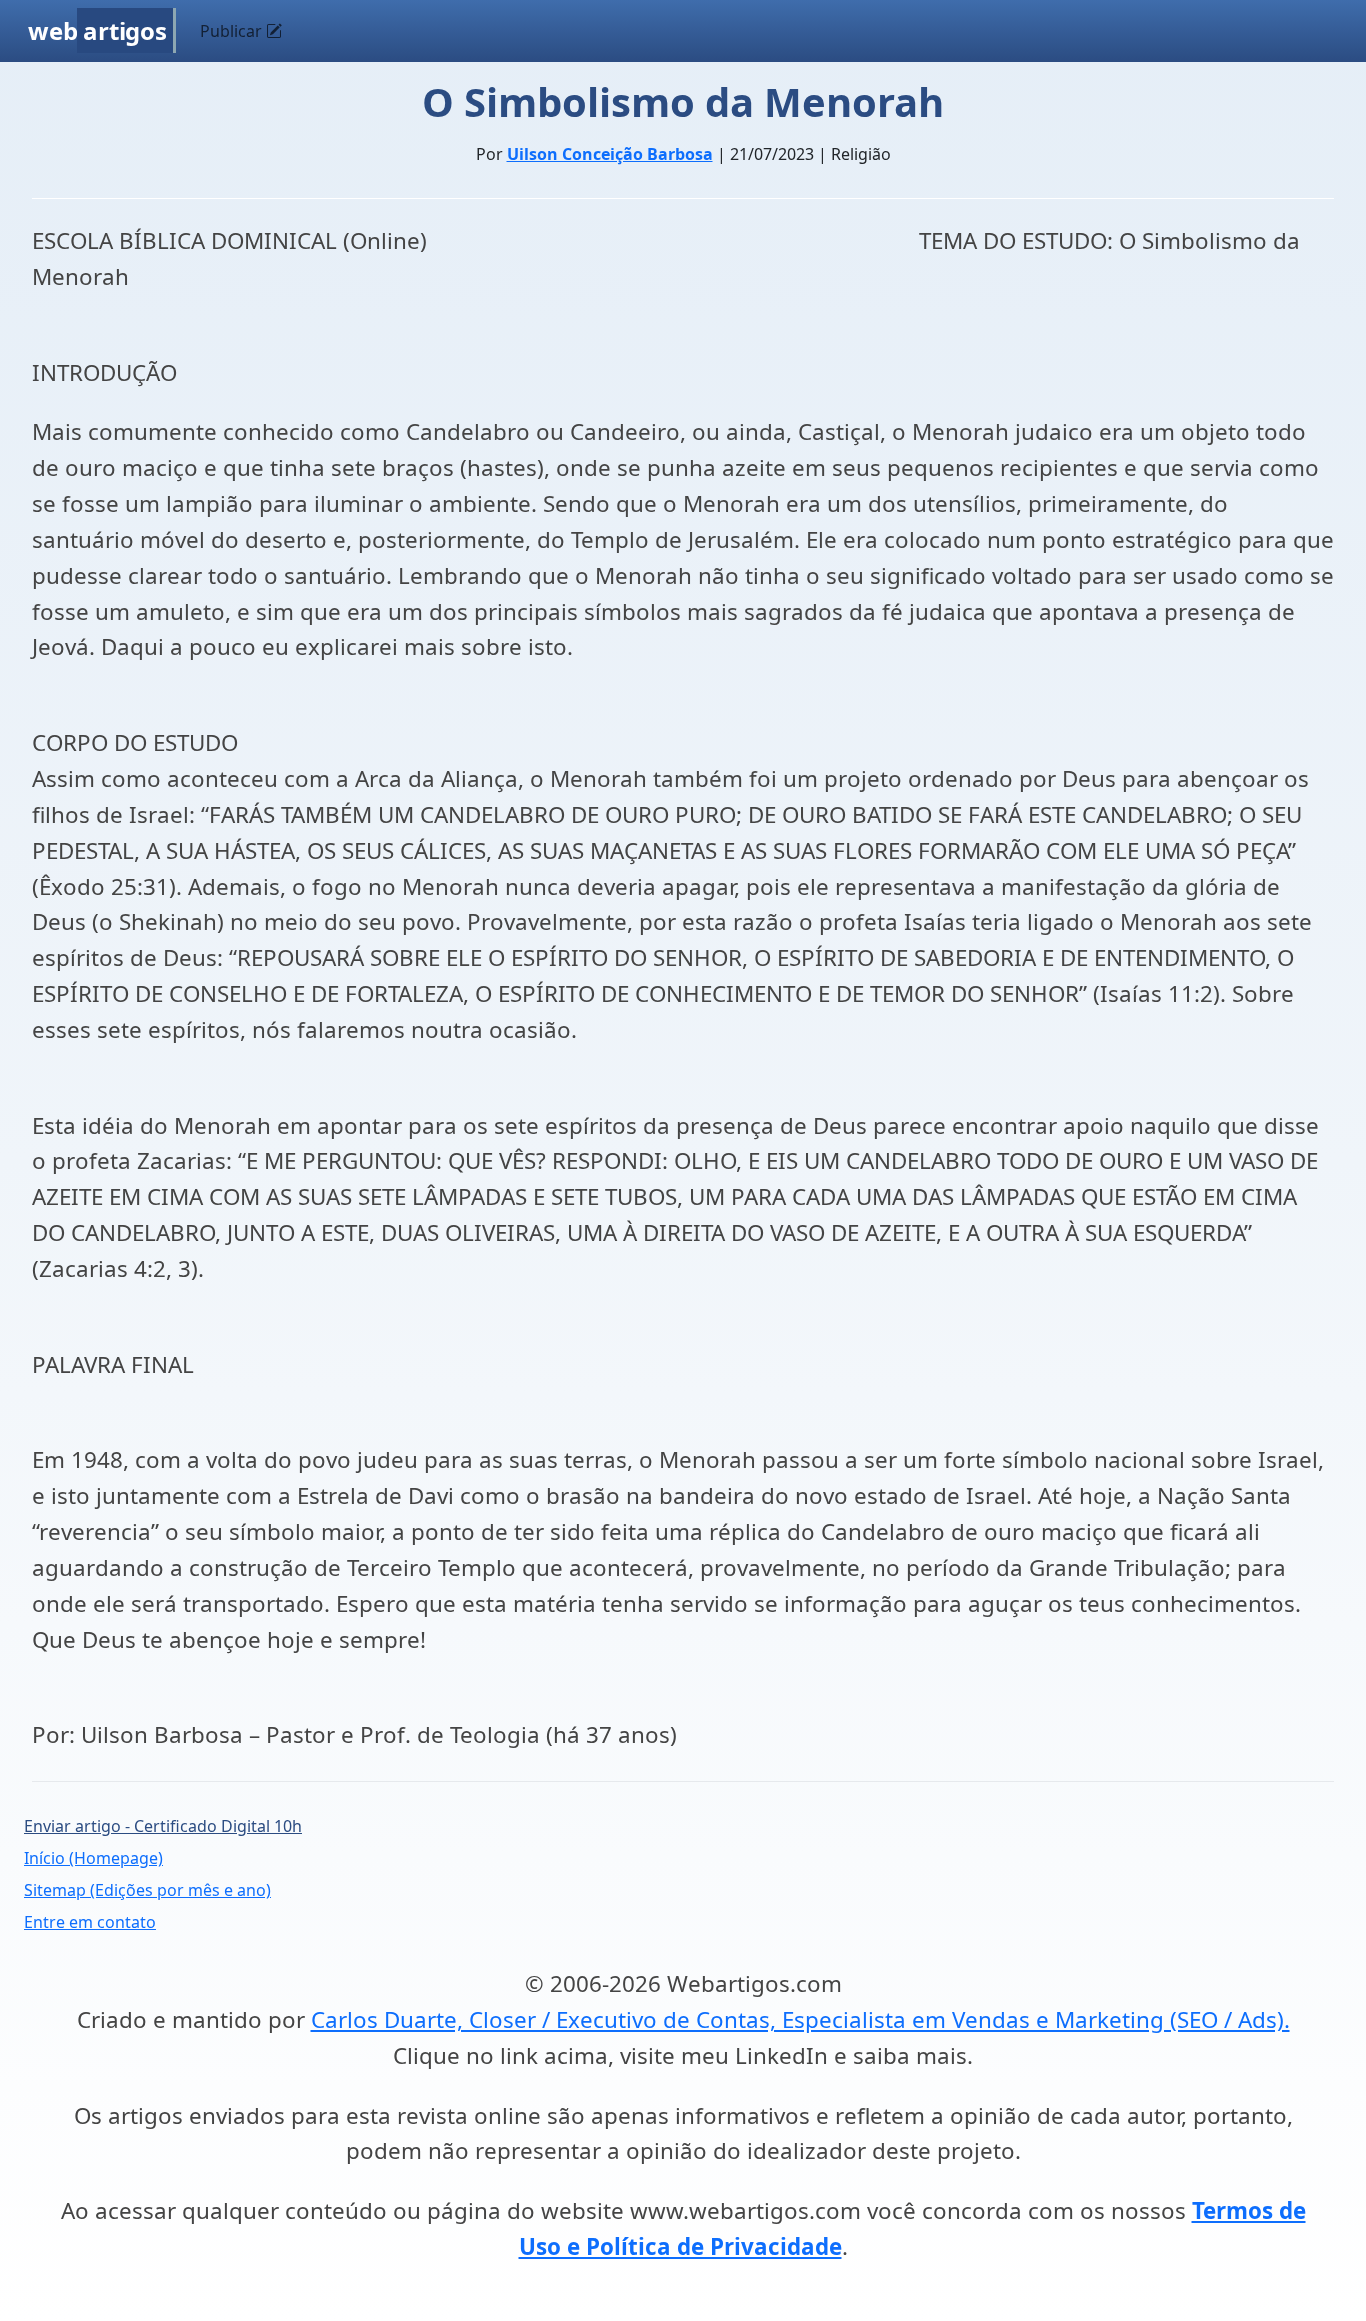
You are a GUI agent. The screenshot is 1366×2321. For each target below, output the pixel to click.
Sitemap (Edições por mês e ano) (147, 1890)
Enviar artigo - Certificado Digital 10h (163, 1826)
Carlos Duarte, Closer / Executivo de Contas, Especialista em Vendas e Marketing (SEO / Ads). (800, 2019)
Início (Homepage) (93, 1858)
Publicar (233, 31)
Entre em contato (90, 1922)
